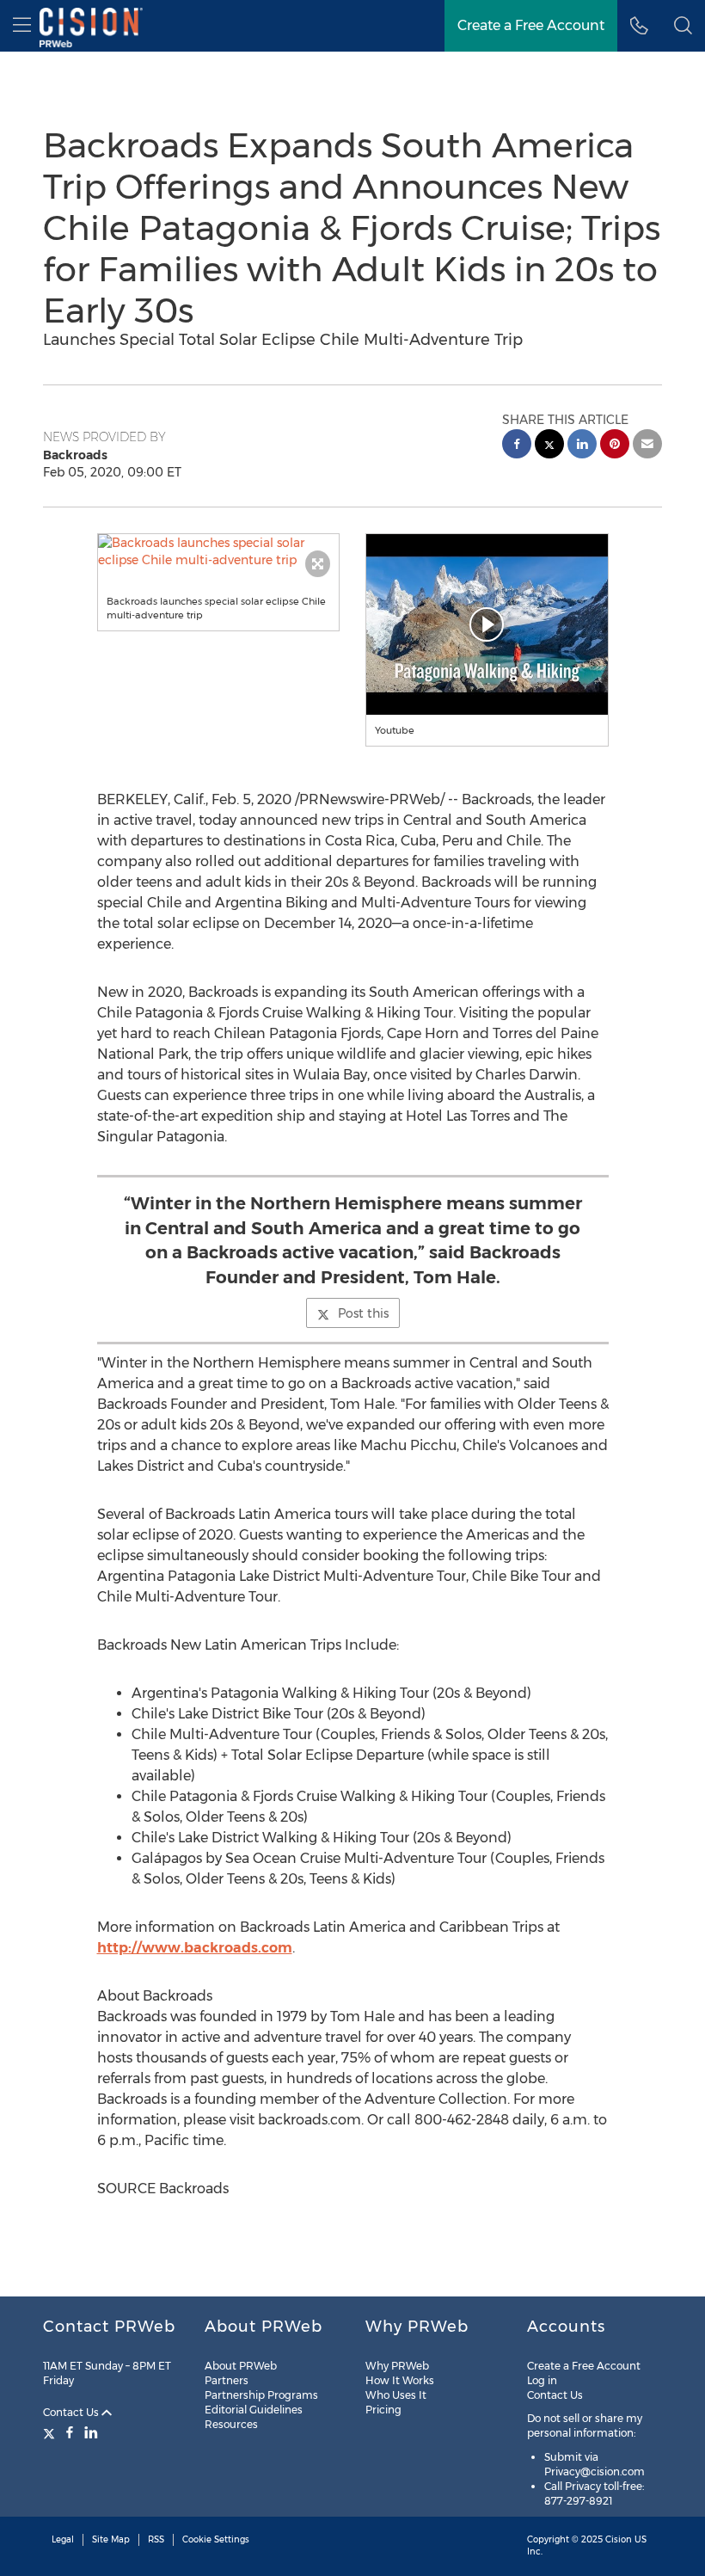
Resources (231, 2424)
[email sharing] (647, 446)
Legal (63, 2539)
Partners (227, 2380)
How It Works (400, 2380)
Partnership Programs (261, 2395)
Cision (619, 2539)
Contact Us (72, 2412)
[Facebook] (70, 2432)
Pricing (383, 2410)
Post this (363, 1313)
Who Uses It (396, 2395)
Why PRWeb (397, 2366)
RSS (156, 2539)
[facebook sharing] (517, 446)
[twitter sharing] (549, 446)
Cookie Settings (216, 2539)
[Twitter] (51, 2432)
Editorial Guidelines (254, 2410)
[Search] (683, 26)
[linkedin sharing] (582, 446)
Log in (542, 2380)
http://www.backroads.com (195, 1948)
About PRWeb (241, 2366)
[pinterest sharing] (615, 446)
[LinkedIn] (91, 2432)
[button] (219, 551)
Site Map (111, 2539)
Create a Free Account (531, 25)
